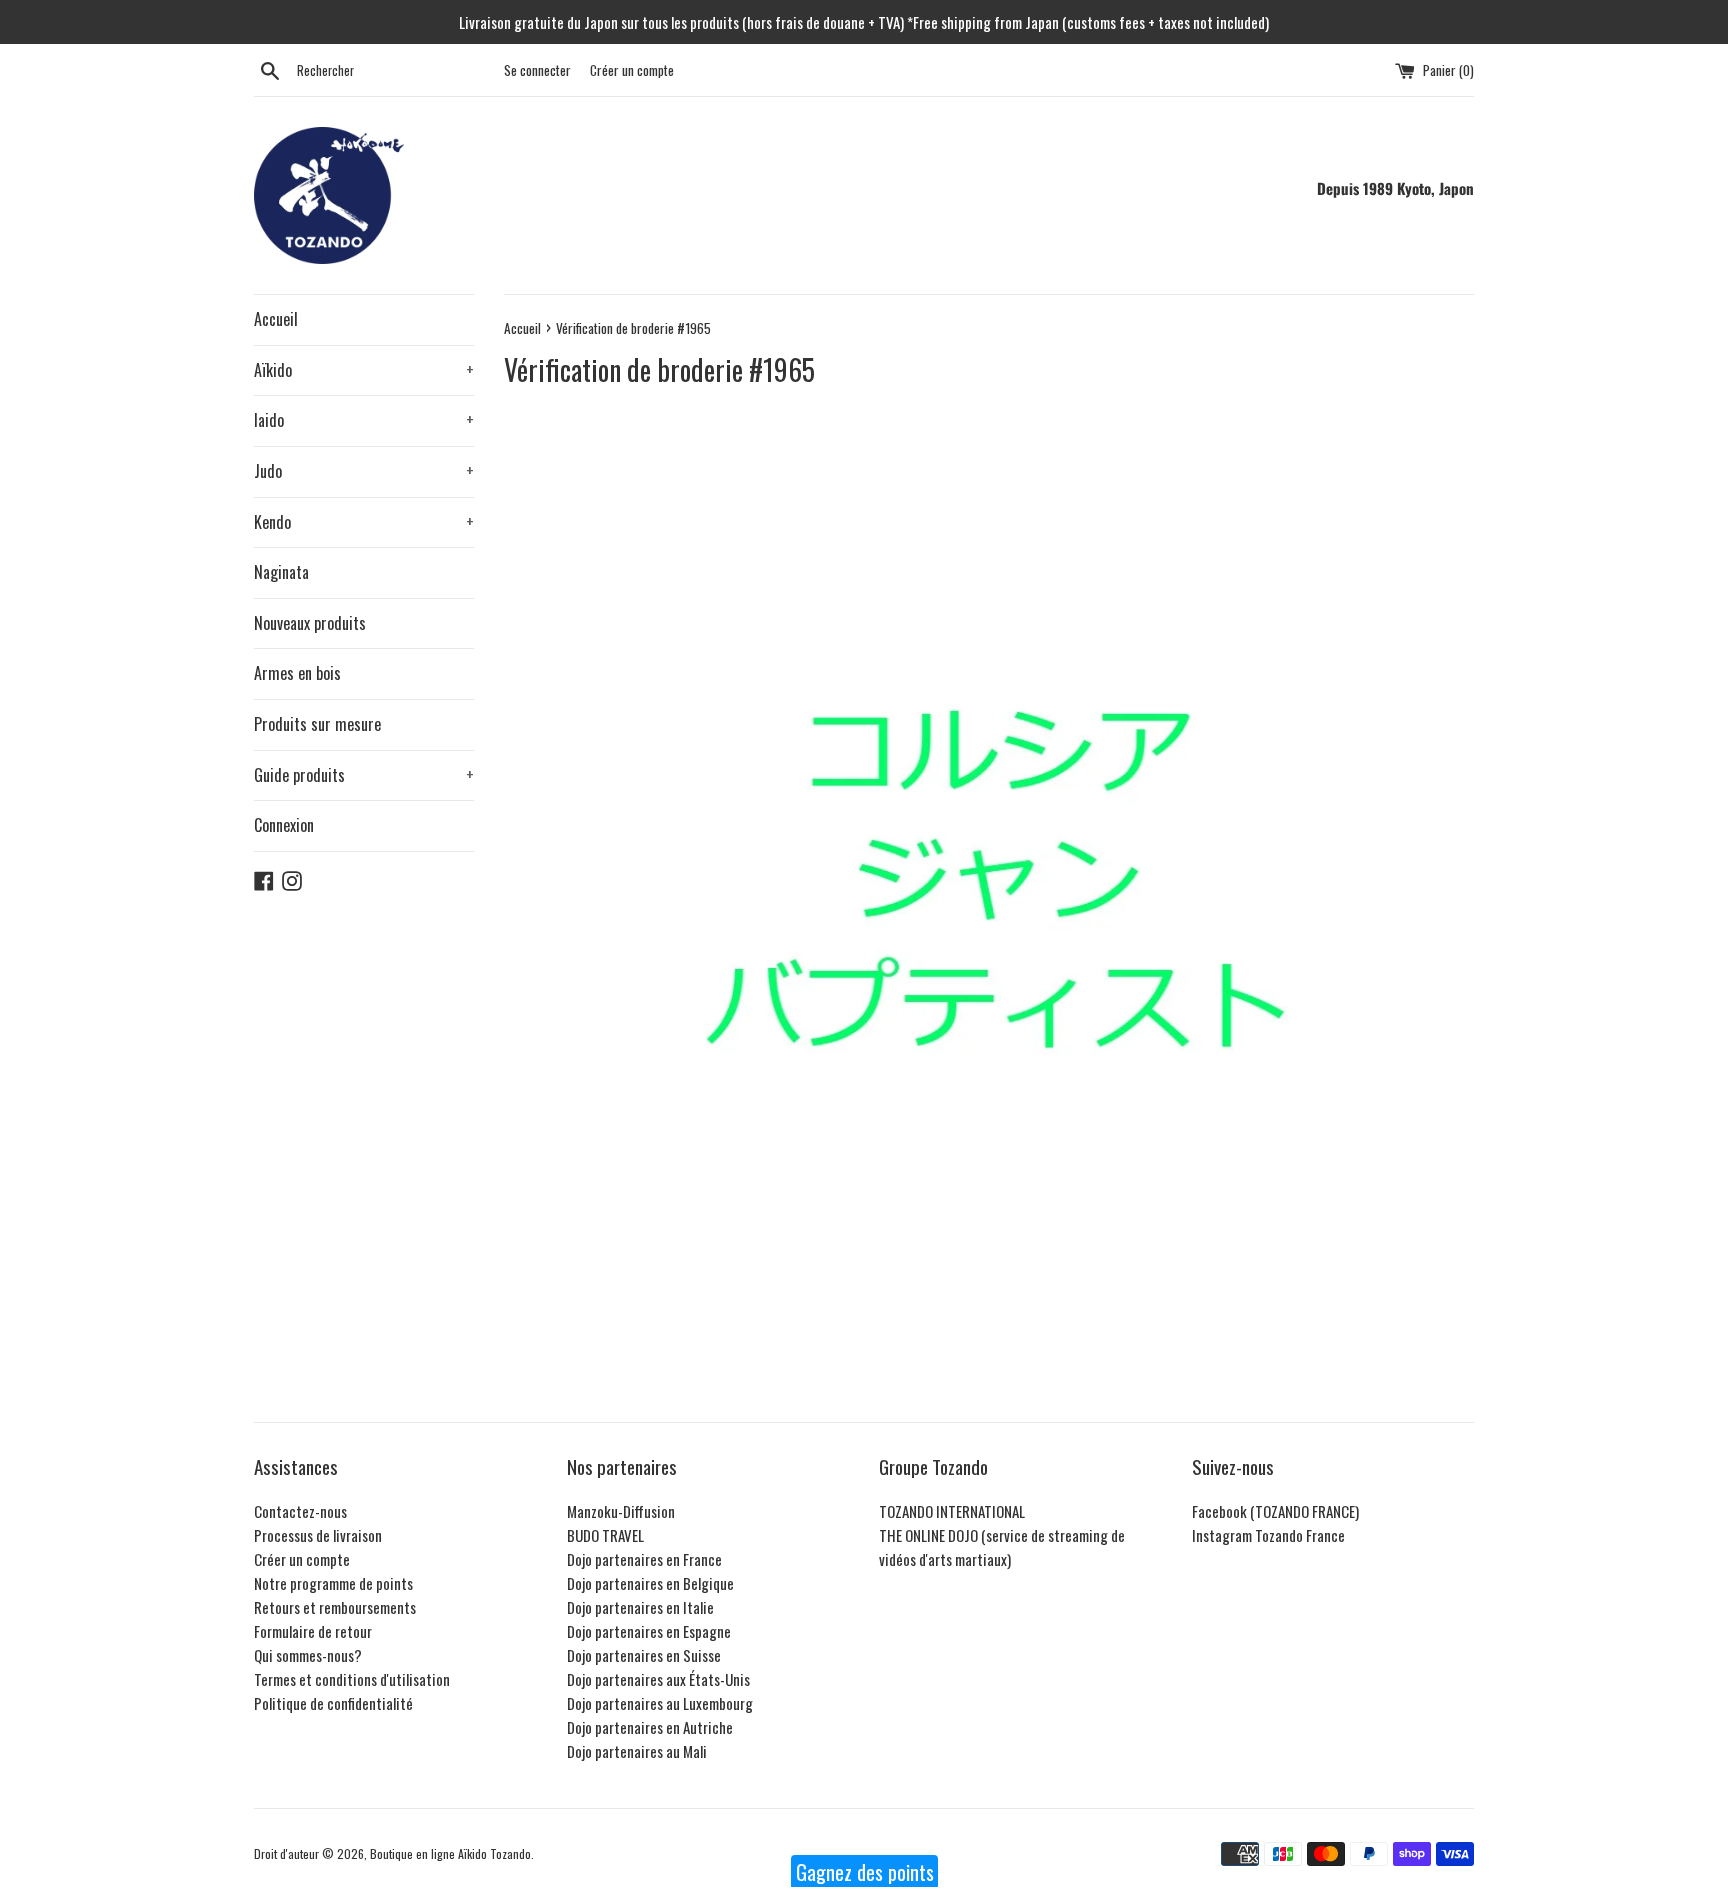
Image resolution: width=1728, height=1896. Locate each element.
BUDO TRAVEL (605, 1535)
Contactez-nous (300, 1511)
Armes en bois (297, 673)
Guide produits (364, 775)
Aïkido (364, 370)
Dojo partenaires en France (644, 1559)
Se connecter (537, 70)
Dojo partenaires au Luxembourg (660, 1703)
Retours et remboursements (335, 1607)
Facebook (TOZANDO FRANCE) (1275, 1511)
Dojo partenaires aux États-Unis (658, 1679)
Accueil (276, 319)
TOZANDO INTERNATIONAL (952, 1511)
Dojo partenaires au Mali (637, 1751)
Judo (364, 471)
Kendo (364, 522)
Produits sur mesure (317, 724)
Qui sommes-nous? (308, 1655)
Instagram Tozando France (1268, 1535)
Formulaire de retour (313, 1631)
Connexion (284, 825)
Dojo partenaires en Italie (640, 1607)
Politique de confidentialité (333, 1703)
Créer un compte (632, 70)
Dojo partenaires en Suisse (644, 1655)
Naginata (281, 572)
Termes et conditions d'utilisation (352, 1679)
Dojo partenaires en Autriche (650, 1727)
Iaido (364, 420)
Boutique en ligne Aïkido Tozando (450, 1853)
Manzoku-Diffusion (621, 1511)
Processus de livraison (318, 1535)
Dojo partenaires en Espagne (649, 1631)
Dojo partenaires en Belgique (650, 1583)
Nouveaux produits (310, 623)
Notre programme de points (333, 1583)
